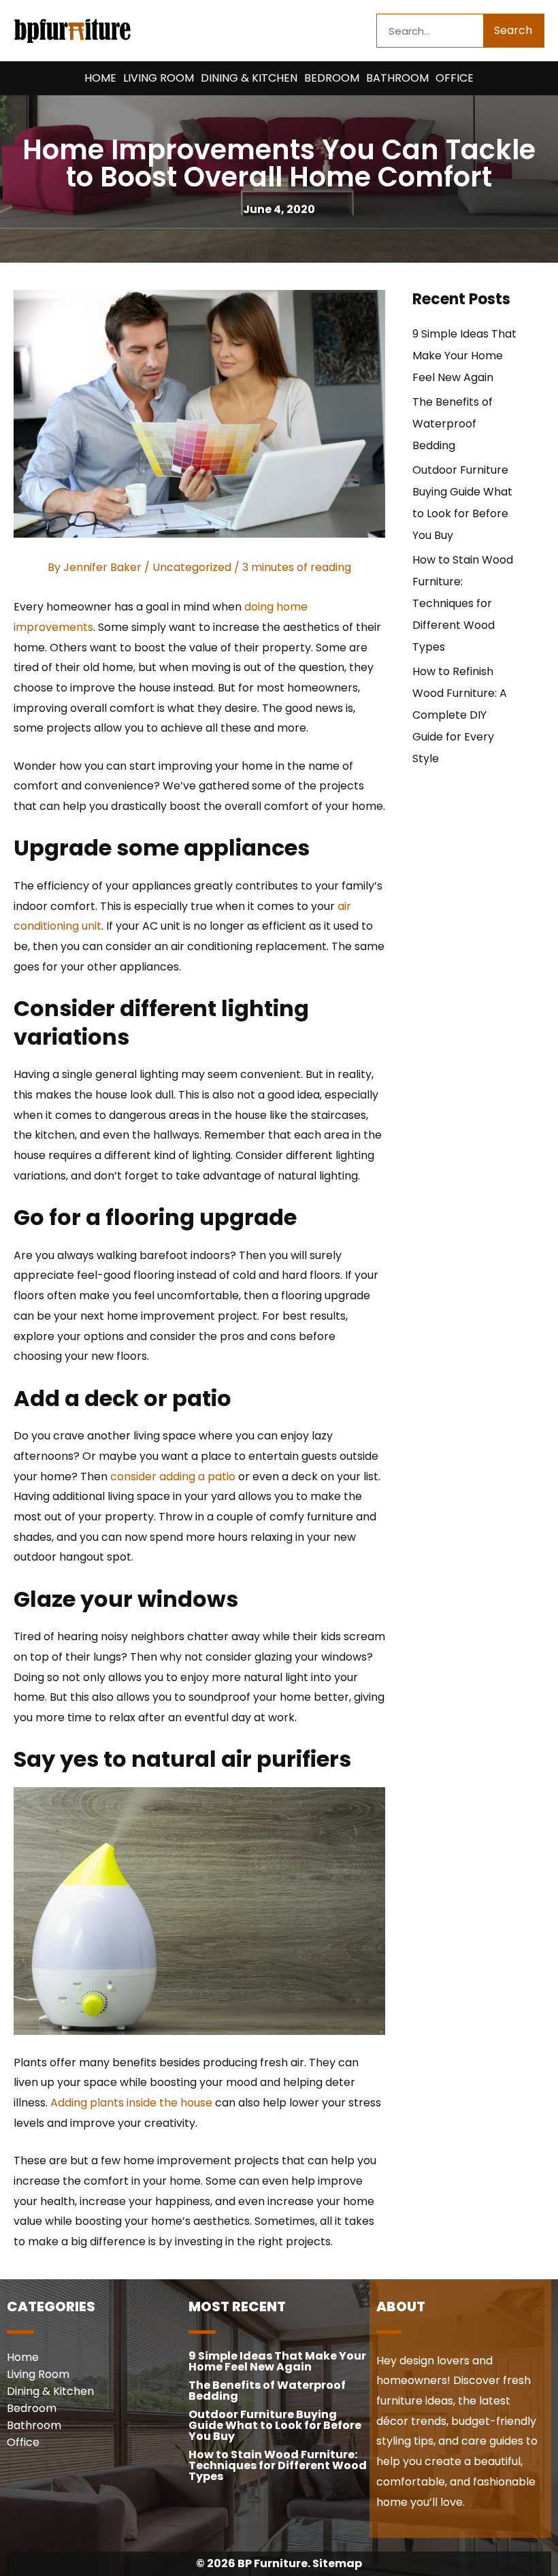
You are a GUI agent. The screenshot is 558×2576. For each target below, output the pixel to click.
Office (455, 78)
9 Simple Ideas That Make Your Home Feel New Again (464, 356)
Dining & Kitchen (249, 78)
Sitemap (337, 2563)
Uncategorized (192, 567)
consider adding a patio (173, 1477)
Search (513, 30)
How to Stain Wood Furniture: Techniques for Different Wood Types (463, 603)
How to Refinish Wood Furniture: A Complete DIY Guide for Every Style (460, 715)
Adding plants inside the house (131, 2103)
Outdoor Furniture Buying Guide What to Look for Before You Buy (275, 2425)
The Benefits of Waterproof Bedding (453, 424)
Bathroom (397, 78)
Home (100, 78)
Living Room (159, 78)
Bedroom (332, 78)
